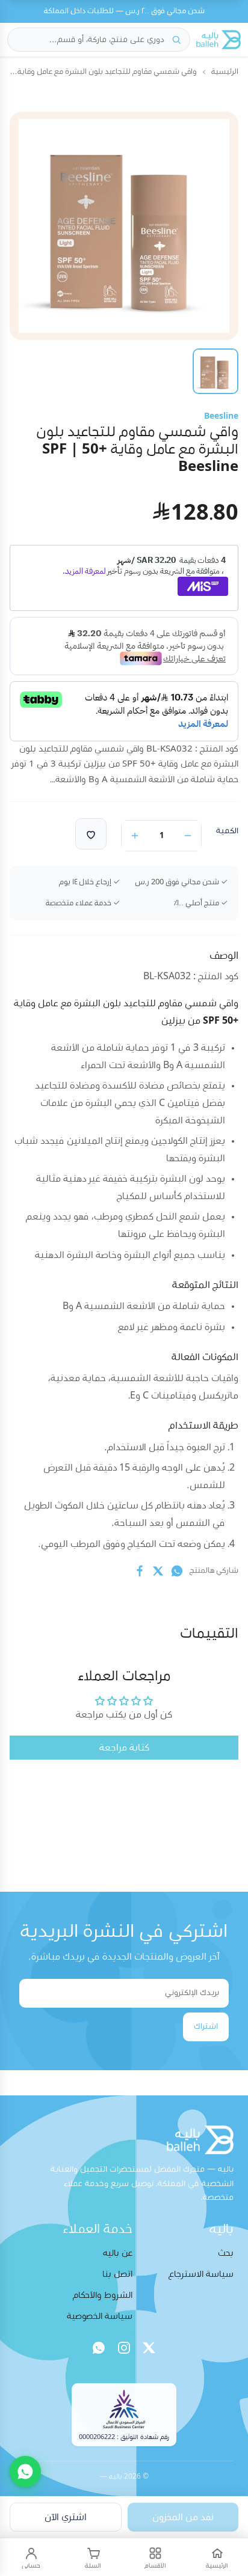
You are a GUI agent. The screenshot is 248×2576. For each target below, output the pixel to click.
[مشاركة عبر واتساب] (177, 1571)
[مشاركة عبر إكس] (158, 1571)
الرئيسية (225, 72)
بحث (226, 2253)
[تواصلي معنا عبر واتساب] (25, 2471)
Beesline (221, 416)
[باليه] (219, 40)
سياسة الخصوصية (100, 2316)
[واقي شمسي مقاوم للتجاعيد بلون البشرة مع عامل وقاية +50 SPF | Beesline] (215, 371)
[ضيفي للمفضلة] (91, 834)
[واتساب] (99, 2348)
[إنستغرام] (124, 2348)
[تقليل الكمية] (188, 836)
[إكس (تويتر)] (149, 2348)
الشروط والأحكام (103, 2295)
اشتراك (206, 2026)
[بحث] (176, 40)
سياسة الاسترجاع (201, 2274)
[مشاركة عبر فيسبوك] (140, 1571)
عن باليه (118, 2253)
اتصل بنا (117, 2274)
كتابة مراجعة (124, 1748)
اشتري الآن (66, 2517)
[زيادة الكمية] (135, 836)
